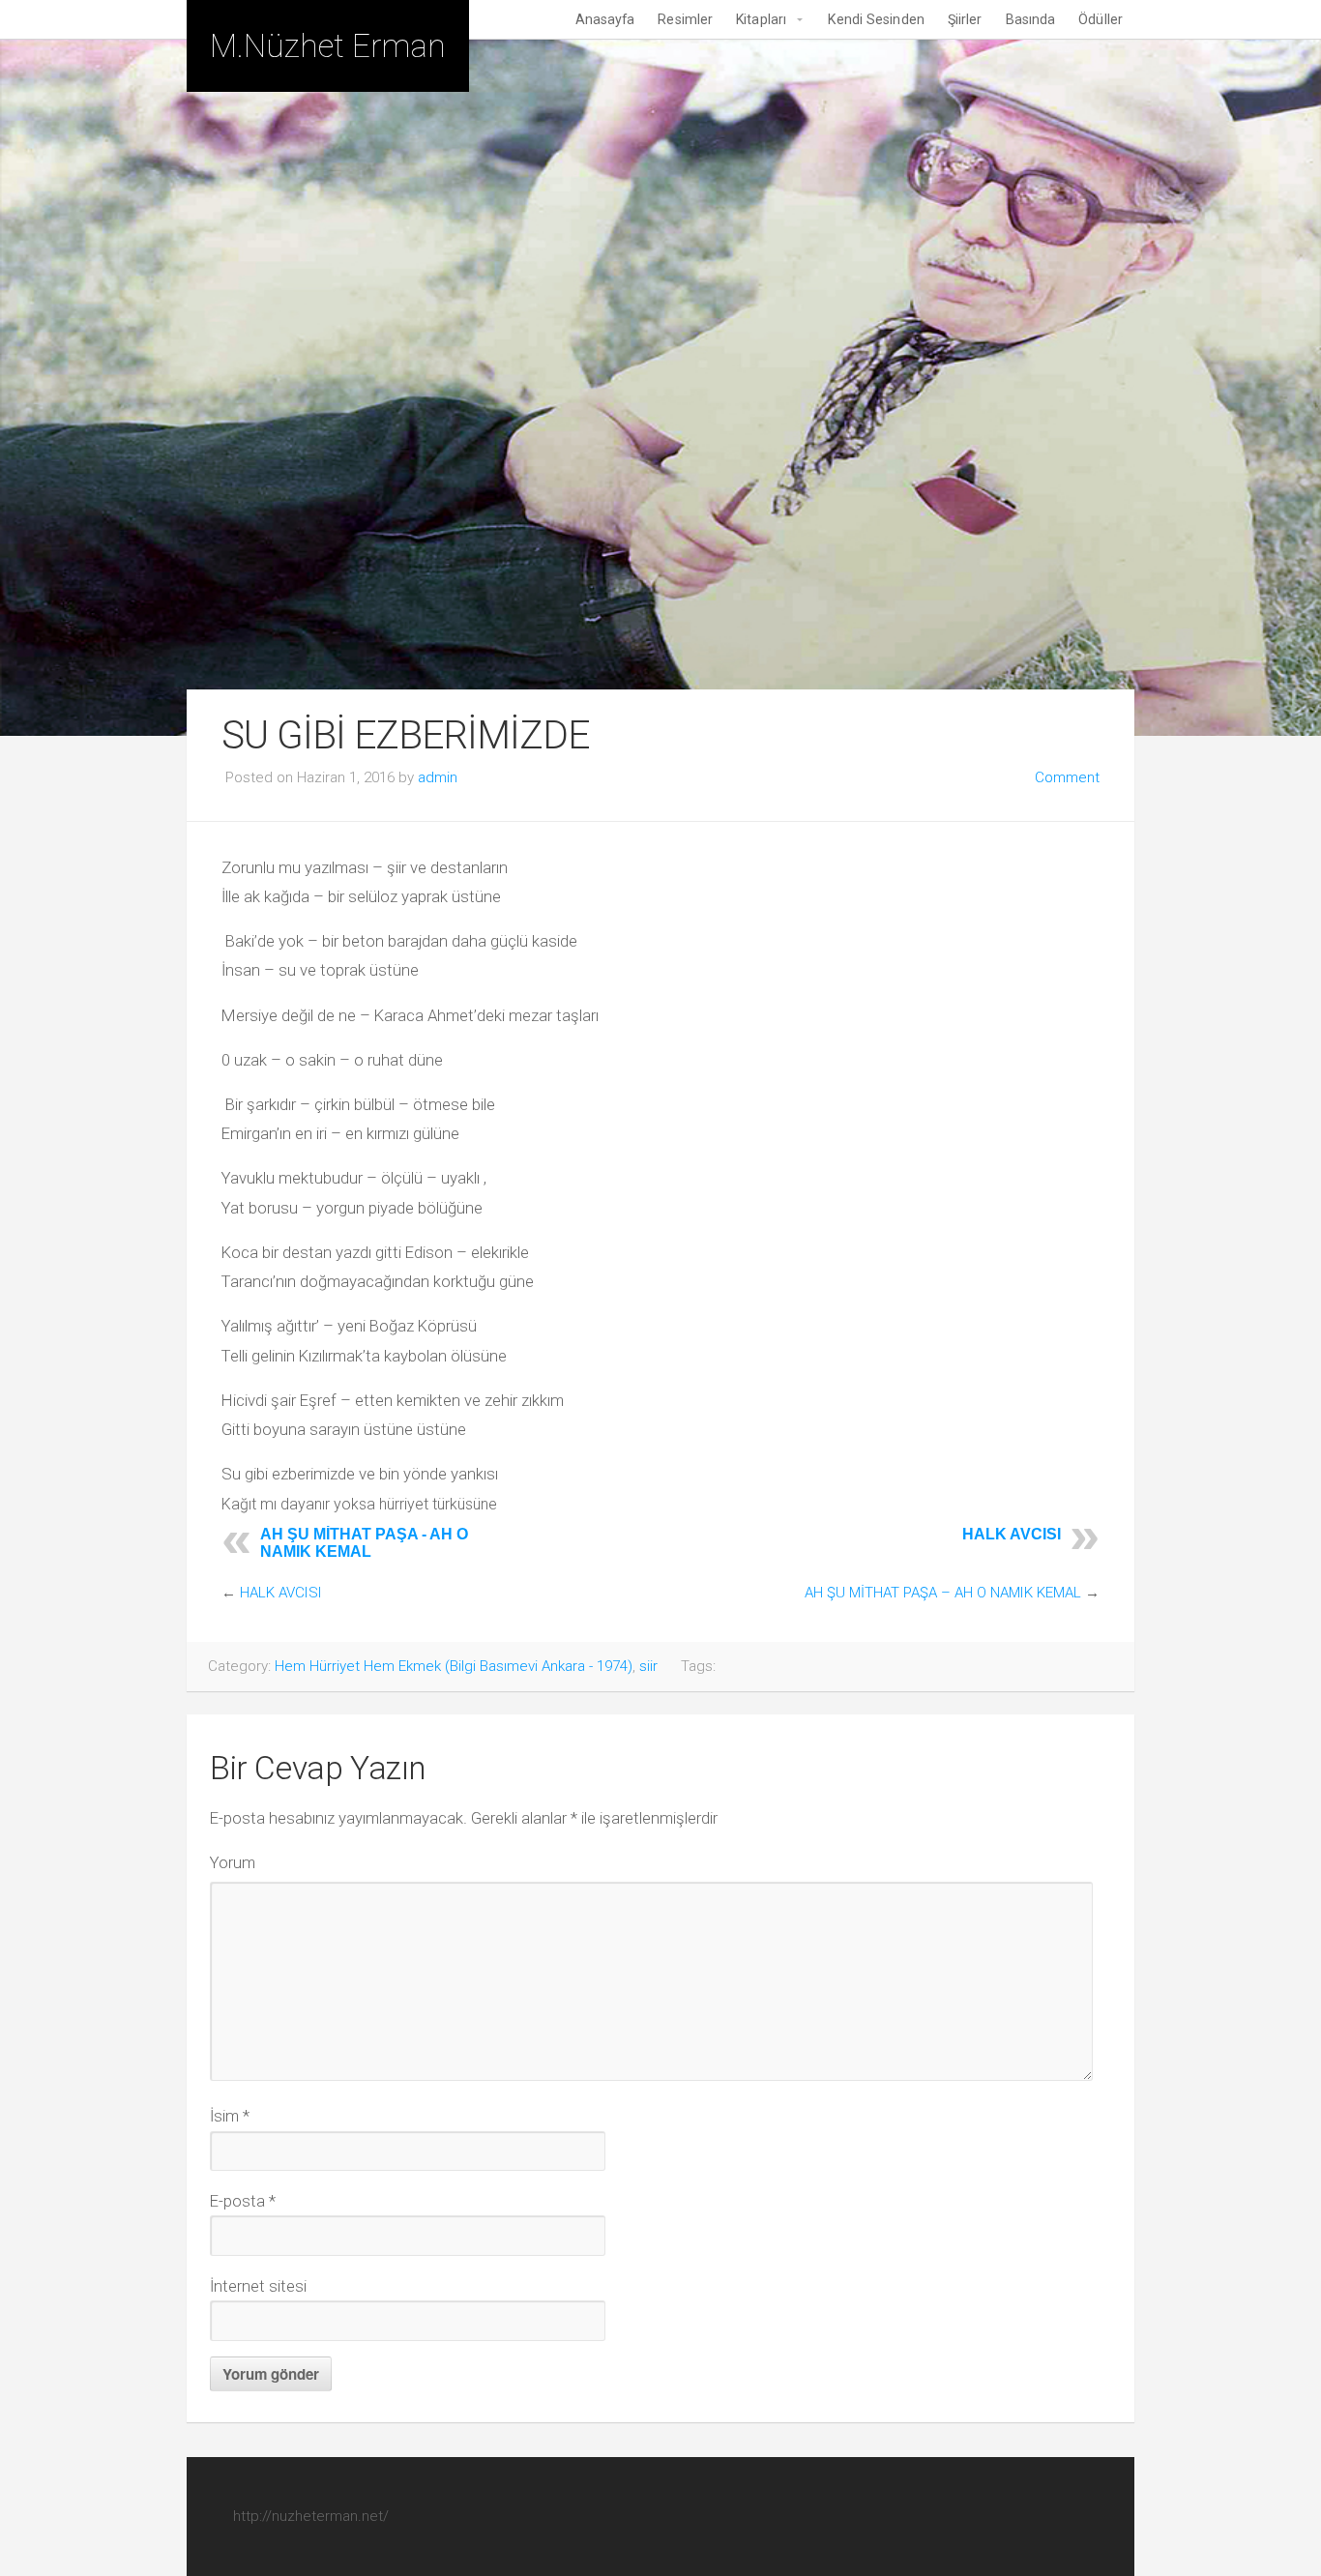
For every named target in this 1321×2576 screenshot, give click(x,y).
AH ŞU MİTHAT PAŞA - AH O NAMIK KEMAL (364, 1543)
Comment (1067, 777)
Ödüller (1101, 19)
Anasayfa (605, 19)
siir (648, 1666)
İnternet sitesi (258, 2286)
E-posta (243, 2201)
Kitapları (761, 19)
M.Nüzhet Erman (328, 46)
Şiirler (965, 19)
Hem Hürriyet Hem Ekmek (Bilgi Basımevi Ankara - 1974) (454, 1666)
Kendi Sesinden (876, 19)
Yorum (233, 1862)
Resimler (685, 19)
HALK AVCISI (1012, 1534)
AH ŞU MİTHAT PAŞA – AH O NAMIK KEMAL (943, 1593)
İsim (230, 2116)
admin (438, 777)
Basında (1031, 19)
